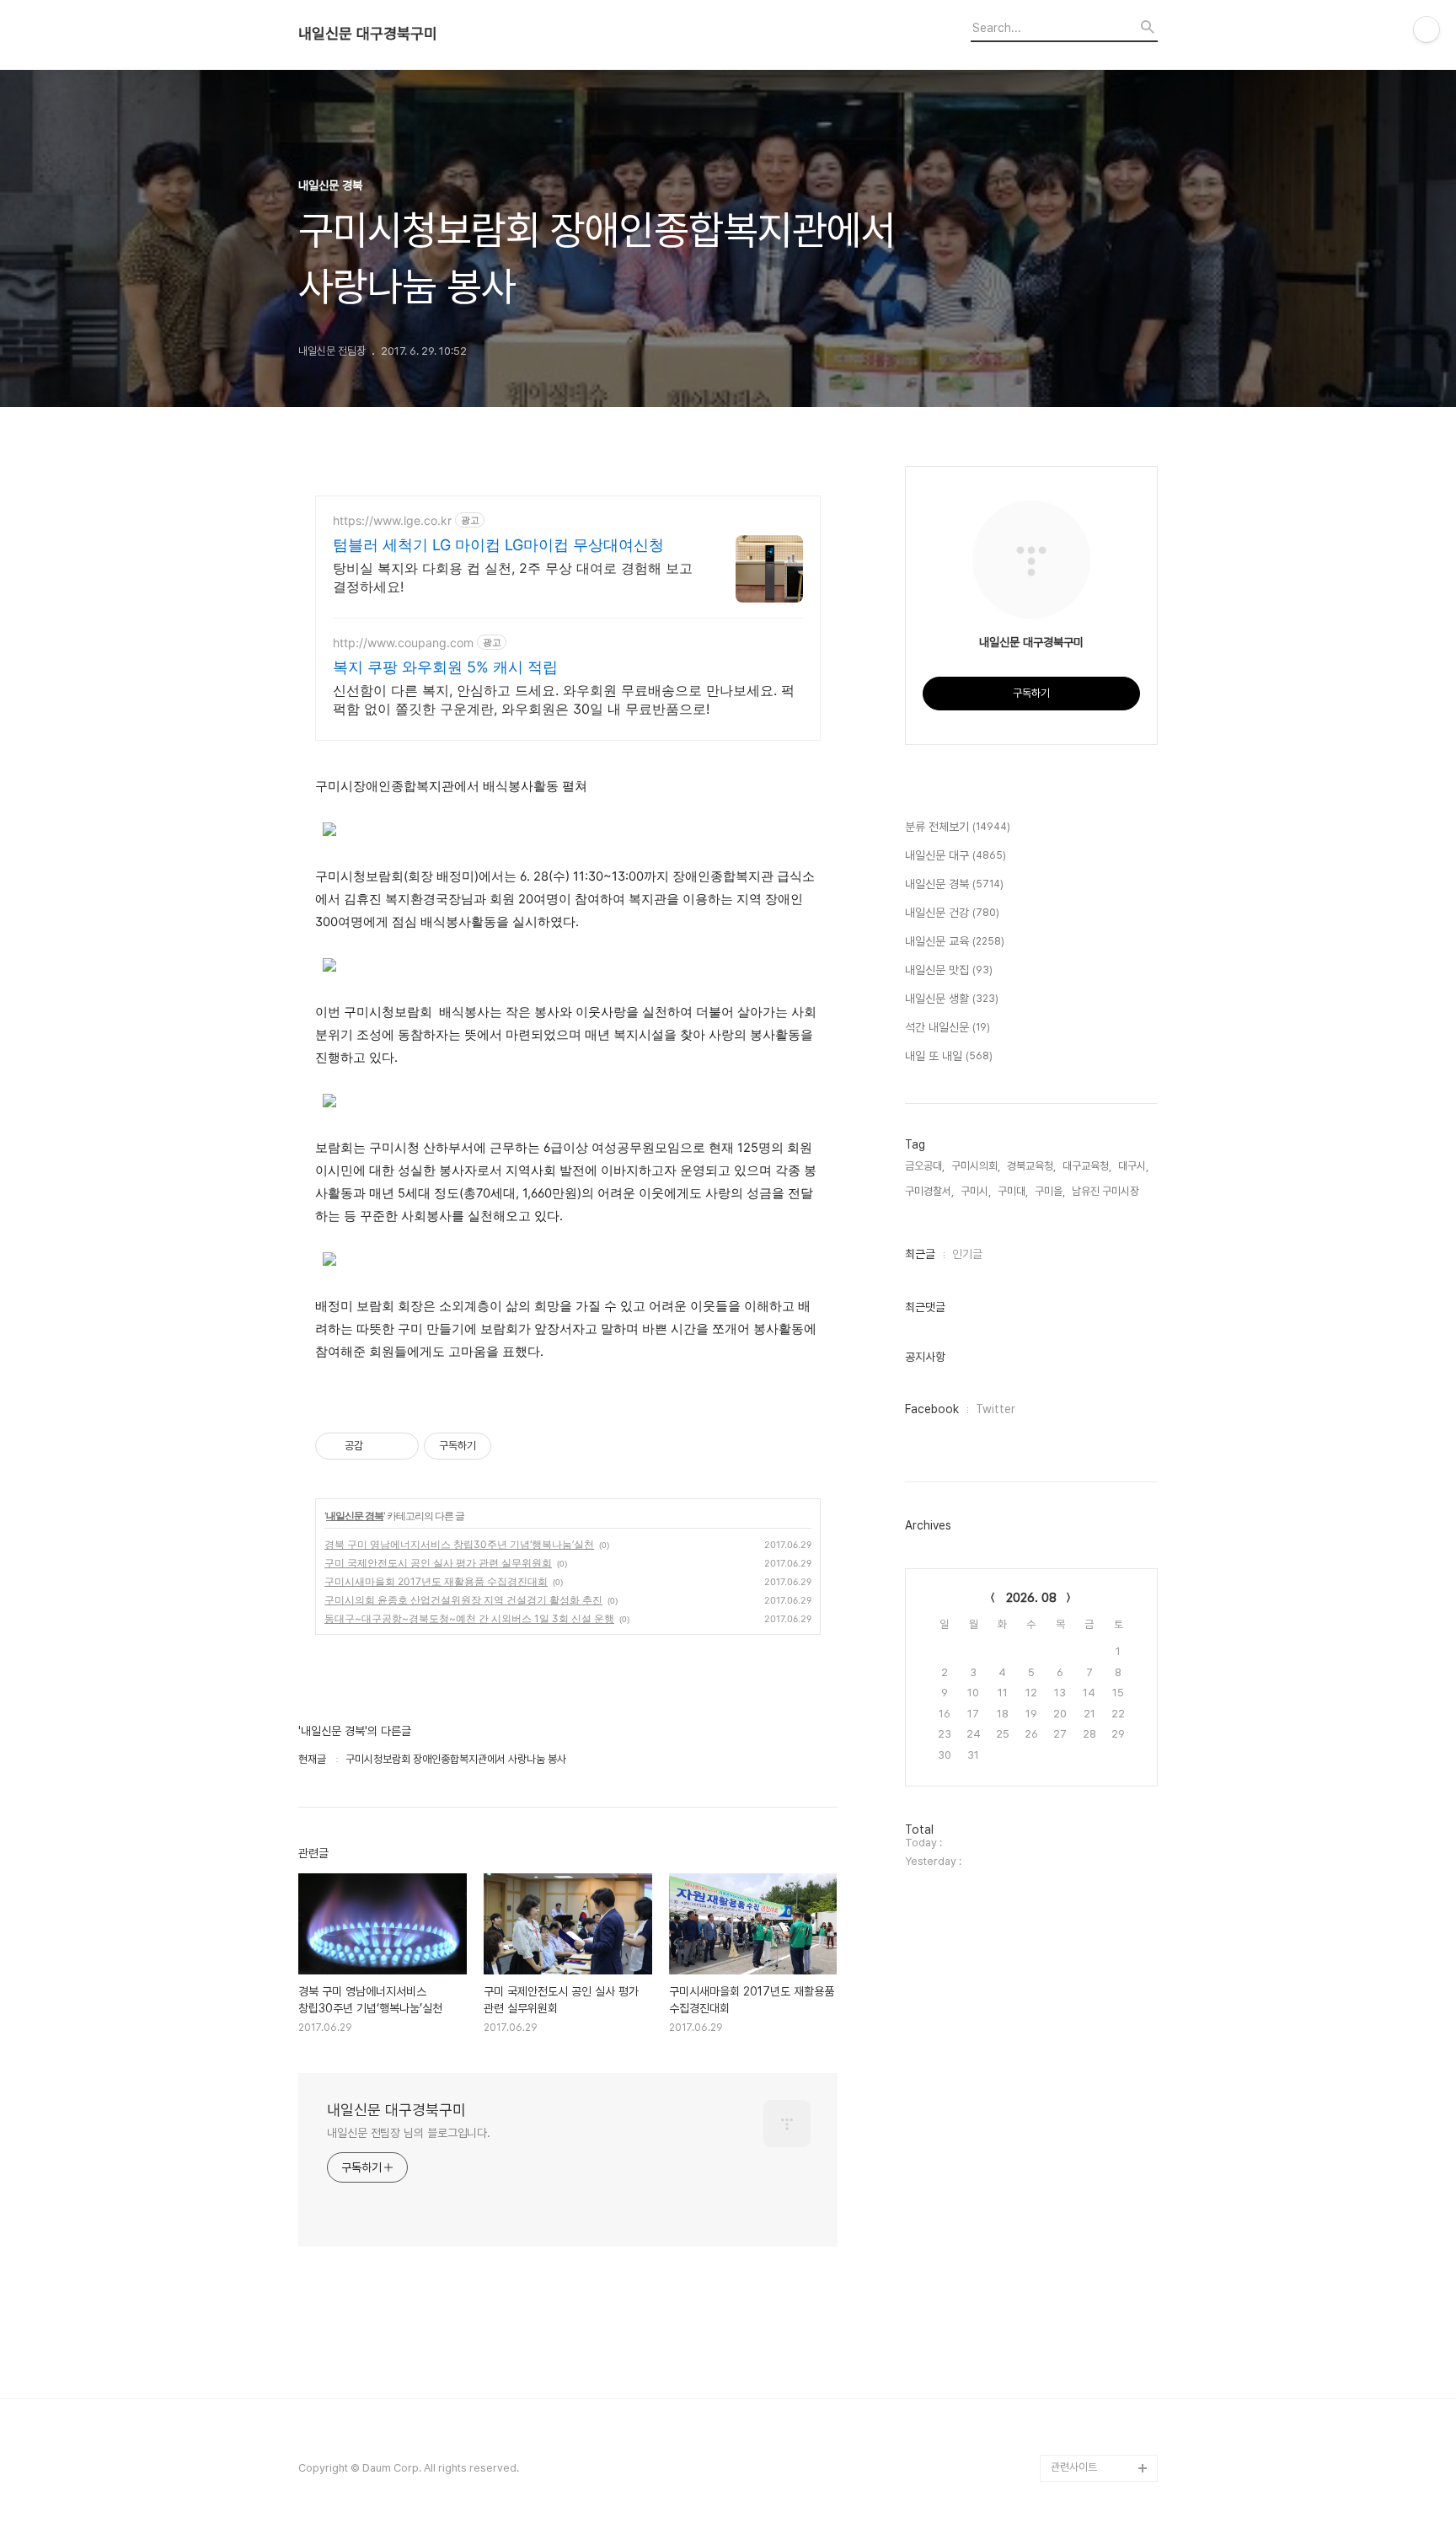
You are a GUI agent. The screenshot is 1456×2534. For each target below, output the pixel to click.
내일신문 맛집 (949, 970)
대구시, (1133, 1166)
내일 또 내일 (949, 1056)
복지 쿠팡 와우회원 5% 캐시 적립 (445, 667)
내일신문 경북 (355, 1516)
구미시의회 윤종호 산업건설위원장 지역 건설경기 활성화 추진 (463, 1600)
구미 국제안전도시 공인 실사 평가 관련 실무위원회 (438, 1563)
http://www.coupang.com (403, 643)
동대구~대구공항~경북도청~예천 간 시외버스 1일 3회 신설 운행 (469, 1618)
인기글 (967, 1254)
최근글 (920, 1254)
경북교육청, (1031, 1166)
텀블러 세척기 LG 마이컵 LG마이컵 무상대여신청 (498, 545)
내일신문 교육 (955, 941)
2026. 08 (1031, 1598)
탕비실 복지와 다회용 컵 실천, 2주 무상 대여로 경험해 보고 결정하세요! (513, 577)
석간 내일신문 (947, 1027)
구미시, (976, 1191)
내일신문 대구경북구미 (368, 34)
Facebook (932, 1409)
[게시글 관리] (400, 1446)
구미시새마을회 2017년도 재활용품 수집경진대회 (436, 1581)
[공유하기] (379, 1446)
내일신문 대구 (955, 855)
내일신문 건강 (952, 913)
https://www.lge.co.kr (392, 520)
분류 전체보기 (958, 827)
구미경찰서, (929, 1191)
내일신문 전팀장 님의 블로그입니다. (409, 2133)
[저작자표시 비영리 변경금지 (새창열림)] (514, 1446)
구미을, (1050, 1191)
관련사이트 (1074, 2467)
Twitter (996, 1409)
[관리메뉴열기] (1427, 29)
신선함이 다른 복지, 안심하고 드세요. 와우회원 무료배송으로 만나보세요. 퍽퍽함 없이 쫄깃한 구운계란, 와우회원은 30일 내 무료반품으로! (564, 699)
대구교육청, (1087, 1166)
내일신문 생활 (952, 999)
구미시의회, (976, 1166)
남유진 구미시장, (1107, 1191)
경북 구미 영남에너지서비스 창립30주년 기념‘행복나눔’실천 (459, 1544)
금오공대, (925, 1166)
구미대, (1013, 1191)
